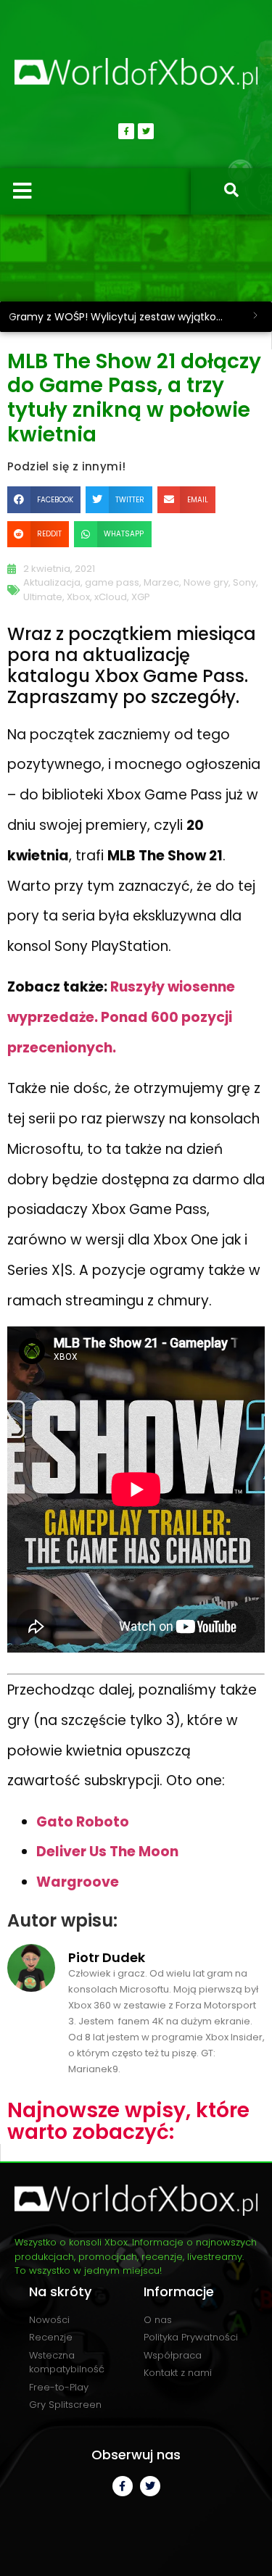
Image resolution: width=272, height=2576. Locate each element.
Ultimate (43, 597)
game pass (112, 582)
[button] (44, 499)
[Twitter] (146, 131)
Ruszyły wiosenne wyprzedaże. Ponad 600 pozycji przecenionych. (121, 1017)
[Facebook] (126, 131)
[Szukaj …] (231, 191)
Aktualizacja (52, 582)
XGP (141, 597)
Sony (244, 582)
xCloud (111, 597)
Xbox (78, 597)
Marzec (161, 582)
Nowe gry (206, 582)
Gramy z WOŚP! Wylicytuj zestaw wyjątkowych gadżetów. (124, 317)
